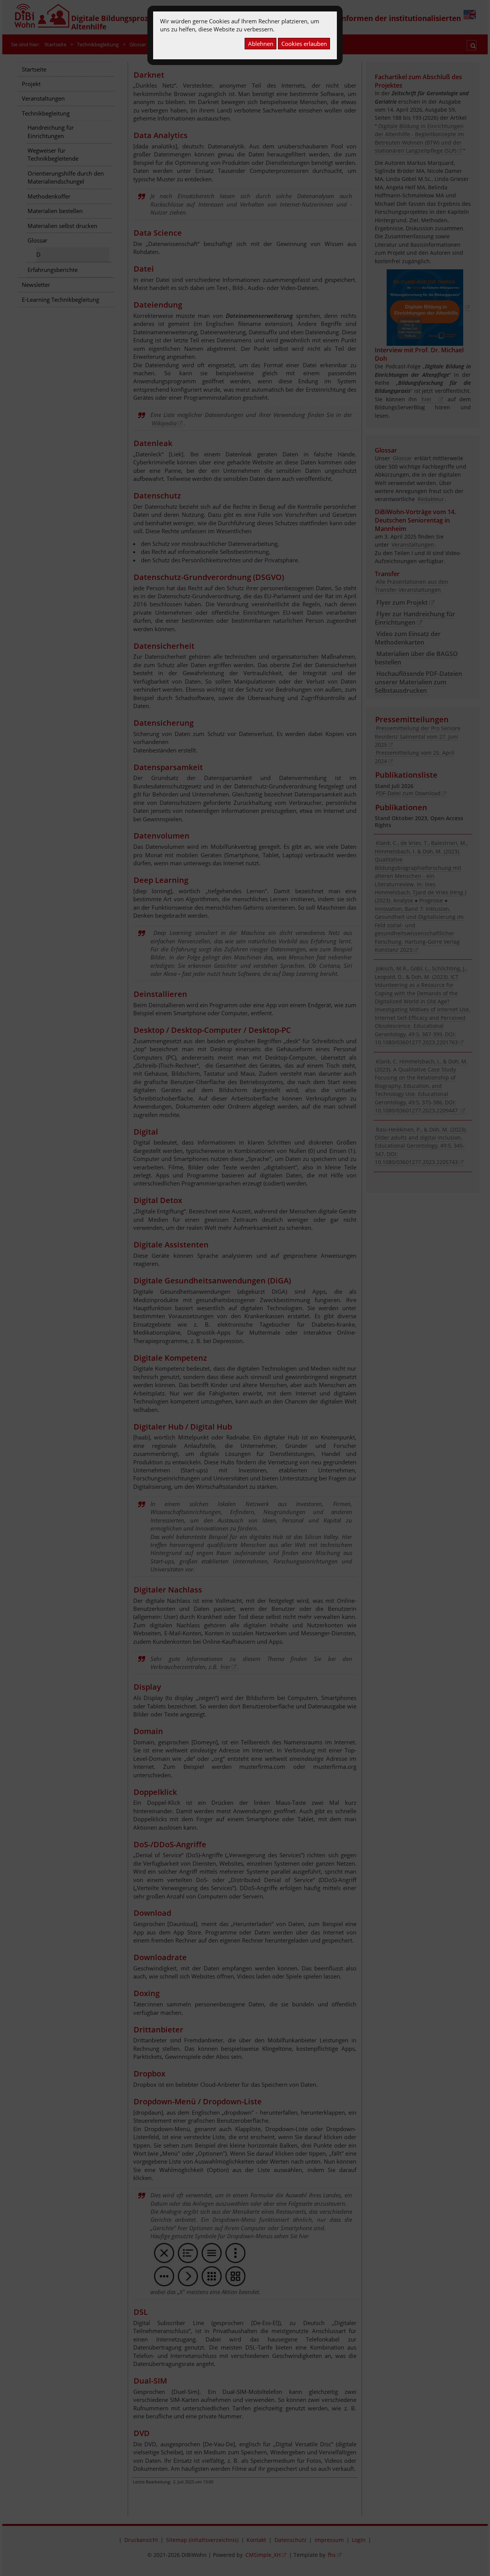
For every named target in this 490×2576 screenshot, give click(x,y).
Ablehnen (261, 44)
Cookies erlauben (304, 44)
